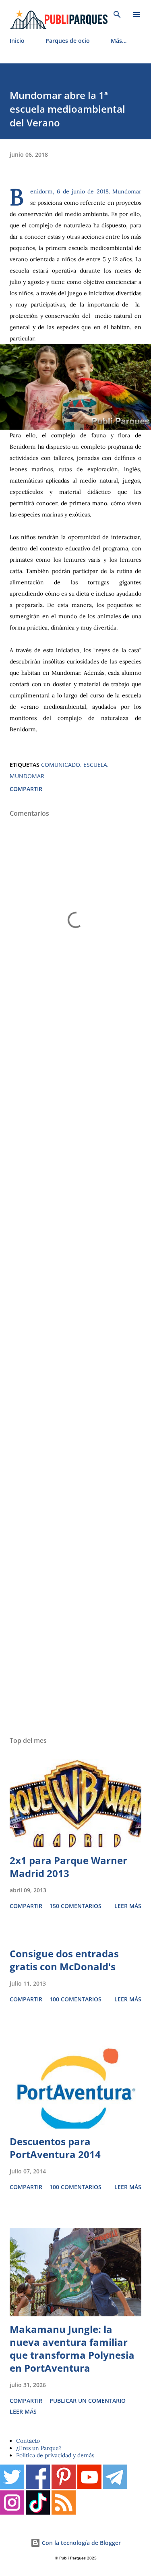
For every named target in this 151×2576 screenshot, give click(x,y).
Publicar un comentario (88, 2401)
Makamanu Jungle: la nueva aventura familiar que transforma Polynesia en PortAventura (72, 2348)
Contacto (28, 2441)
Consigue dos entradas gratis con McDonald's (64, 1960)
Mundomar (27, 776)
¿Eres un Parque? (39, 2448)
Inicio (17, 41)
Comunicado (61, 765)
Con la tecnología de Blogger (81, 2543)
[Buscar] (117, 15)
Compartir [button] (26, 789)
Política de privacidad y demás (55, 2455)
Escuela (95, 765)
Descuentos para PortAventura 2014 (55, 2148)
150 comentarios (75, 1906)
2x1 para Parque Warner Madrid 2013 (68, 1867)
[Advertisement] (75, 1377)
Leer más (128, 1906)
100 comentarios (75, 1999)
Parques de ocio (68, 41)
